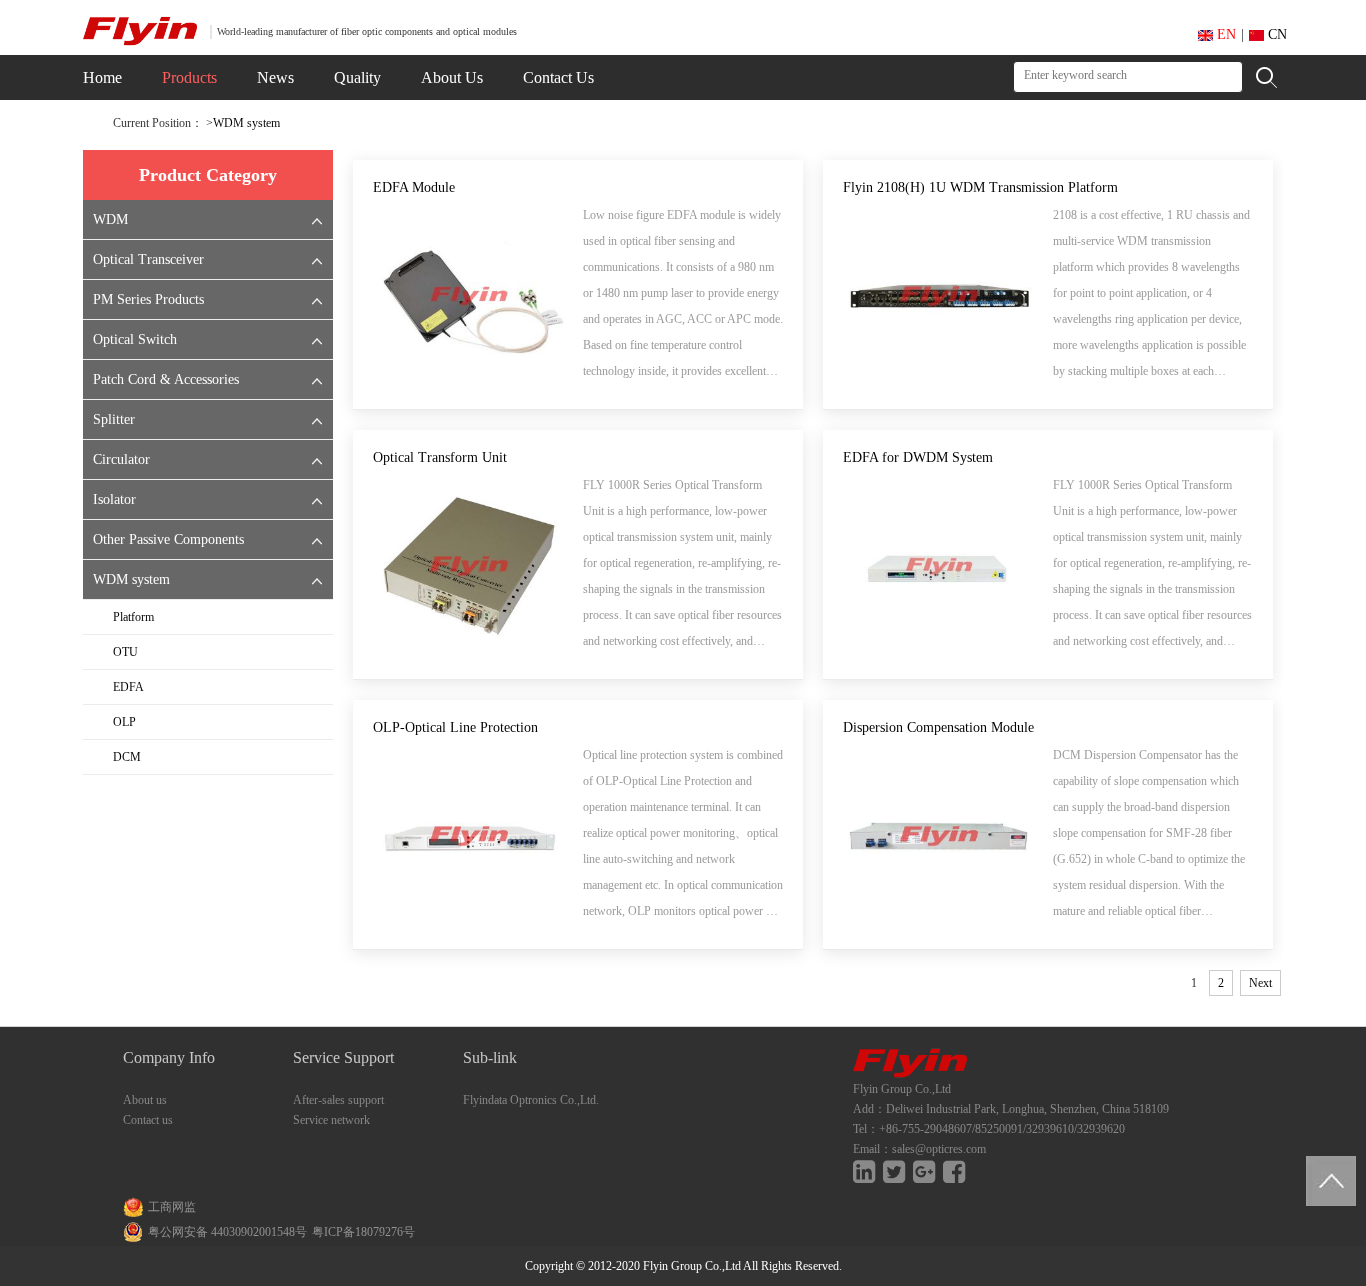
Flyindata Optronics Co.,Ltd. (531, 1100)
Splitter (114, 419)
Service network (331, 1120)
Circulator (121, 459)
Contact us (148, 1120)
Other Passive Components (168, 539)
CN (1275, 34)
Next (1260, 983)
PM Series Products (148, 299)
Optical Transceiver (148, 259)
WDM (110, 219)
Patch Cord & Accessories (166, 379)
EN (1224, 34)
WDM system (246, 123)
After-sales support (338, 1100)
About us (145, 1100)
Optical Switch (135, 339)
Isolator (114, 499)
